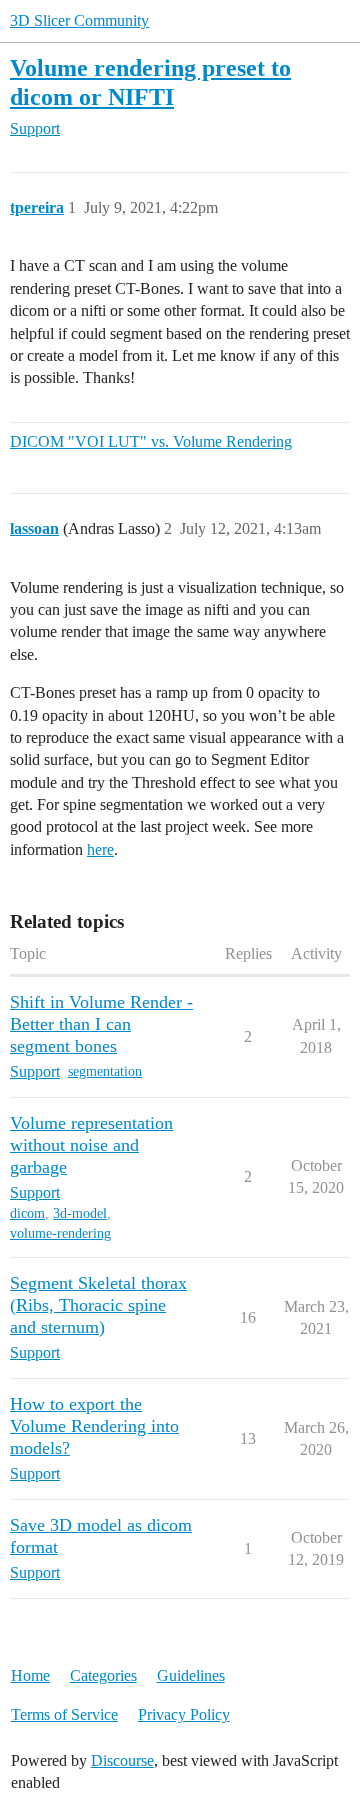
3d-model (80, 1213)
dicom (27, 1213)
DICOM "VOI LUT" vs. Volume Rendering (151, 441)
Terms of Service (64, 1714)
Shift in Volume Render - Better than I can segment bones (101, 1024)
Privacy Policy (184, 1714)
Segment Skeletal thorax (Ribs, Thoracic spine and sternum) (98, 1305)
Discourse (122, 1760)
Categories (103, 1675)
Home (30, 1675)
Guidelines (191, 1675)
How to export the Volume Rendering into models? (94, 1426)
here (100, 849)
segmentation (105, 1071)
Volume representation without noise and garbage (91, 1145)
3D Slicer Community (79, 20)
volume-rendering (60, 1233)
